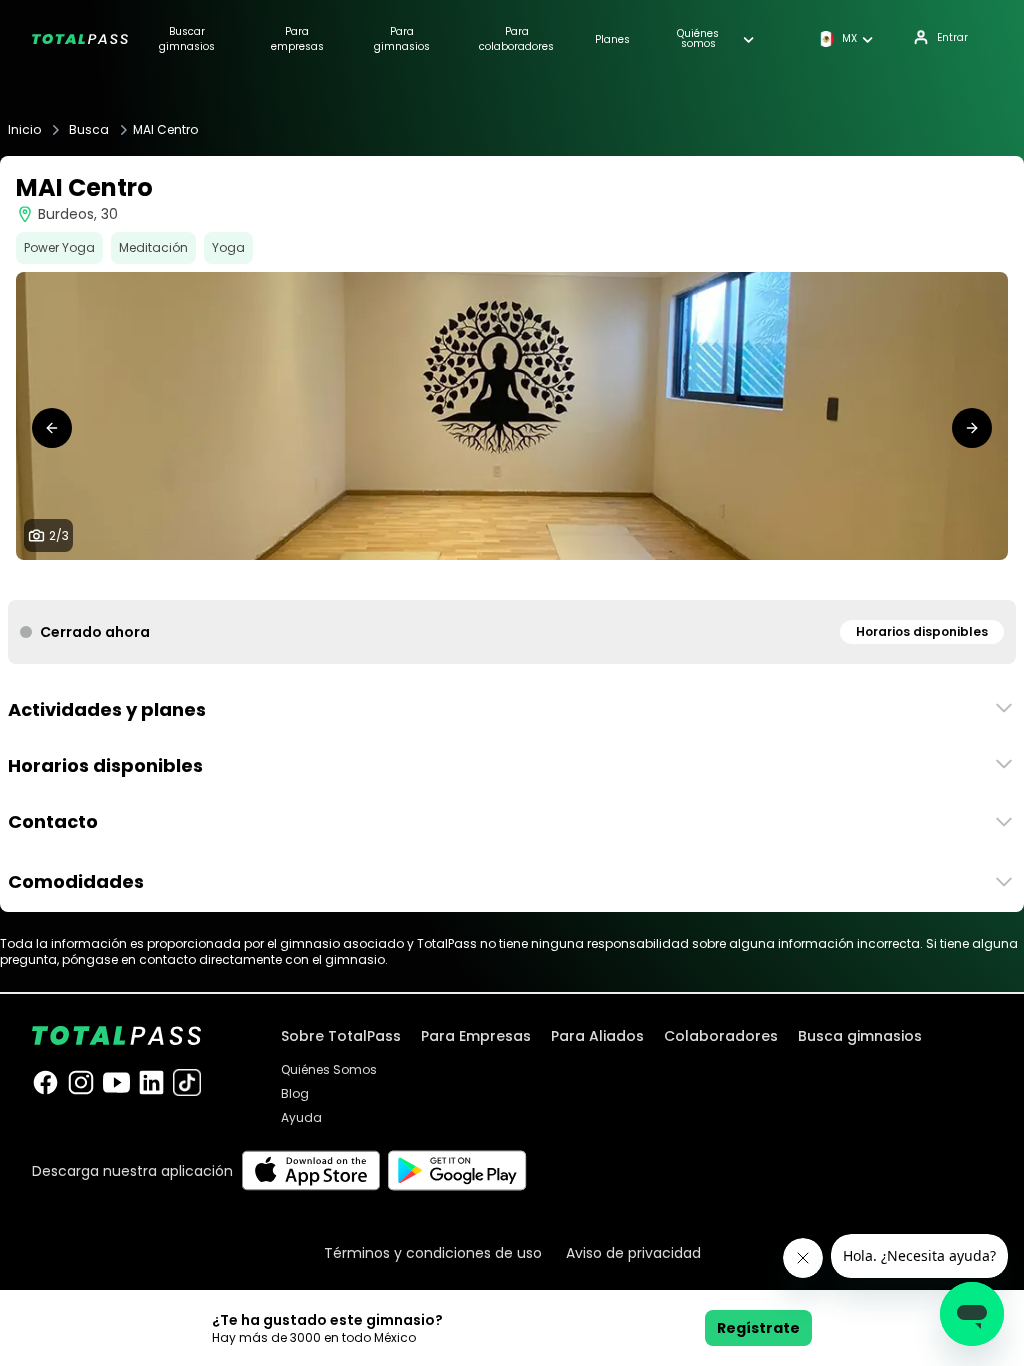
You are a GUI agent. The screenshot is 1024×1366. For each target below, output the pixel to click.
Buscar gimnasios (187, 39)
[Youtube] (116, 1082)
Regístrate (758, 1328)
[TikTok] (186, 1082)
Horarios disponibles (922, 631)
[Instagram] (80, 1082)
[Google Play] (457, 1170)
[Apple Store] (310, 1170)
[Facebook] (45, 1082)
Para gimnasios (402, 39)
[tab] (496, 580)
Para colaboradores (516, 39)
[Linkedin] (151, 1082)
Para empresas (297, 39)
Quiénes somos (698, 39)
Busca (89, 130)
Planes (612, 39)
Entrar (952, 37)
